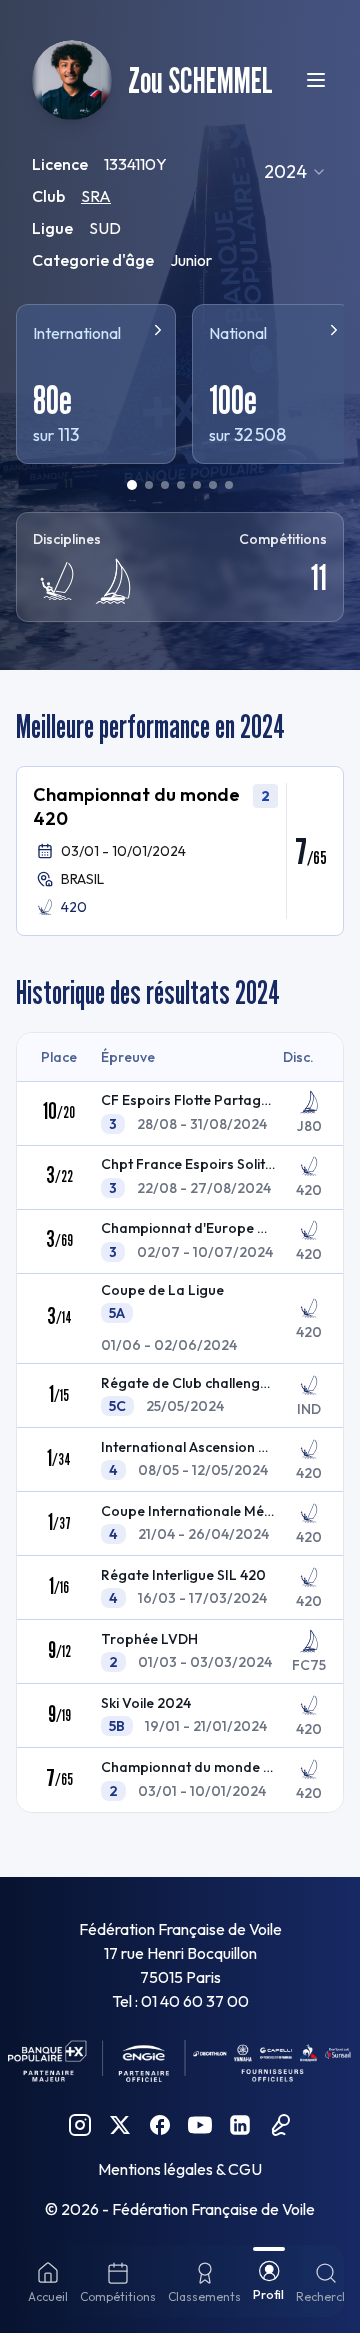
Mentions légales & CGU (180, 2169)
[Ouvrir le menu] (316, 80)
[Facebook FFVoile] (160, 2125)
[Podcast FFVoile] (280, 2125)
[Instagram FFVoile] (80, 2125)
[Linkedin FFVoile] (240, 2125)
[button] (180, 851)
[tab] (132, 485)
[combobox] (295, 172)
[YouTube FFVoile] (200, 2125)
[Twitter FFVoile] (120, 2125)
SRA (96, 196)
